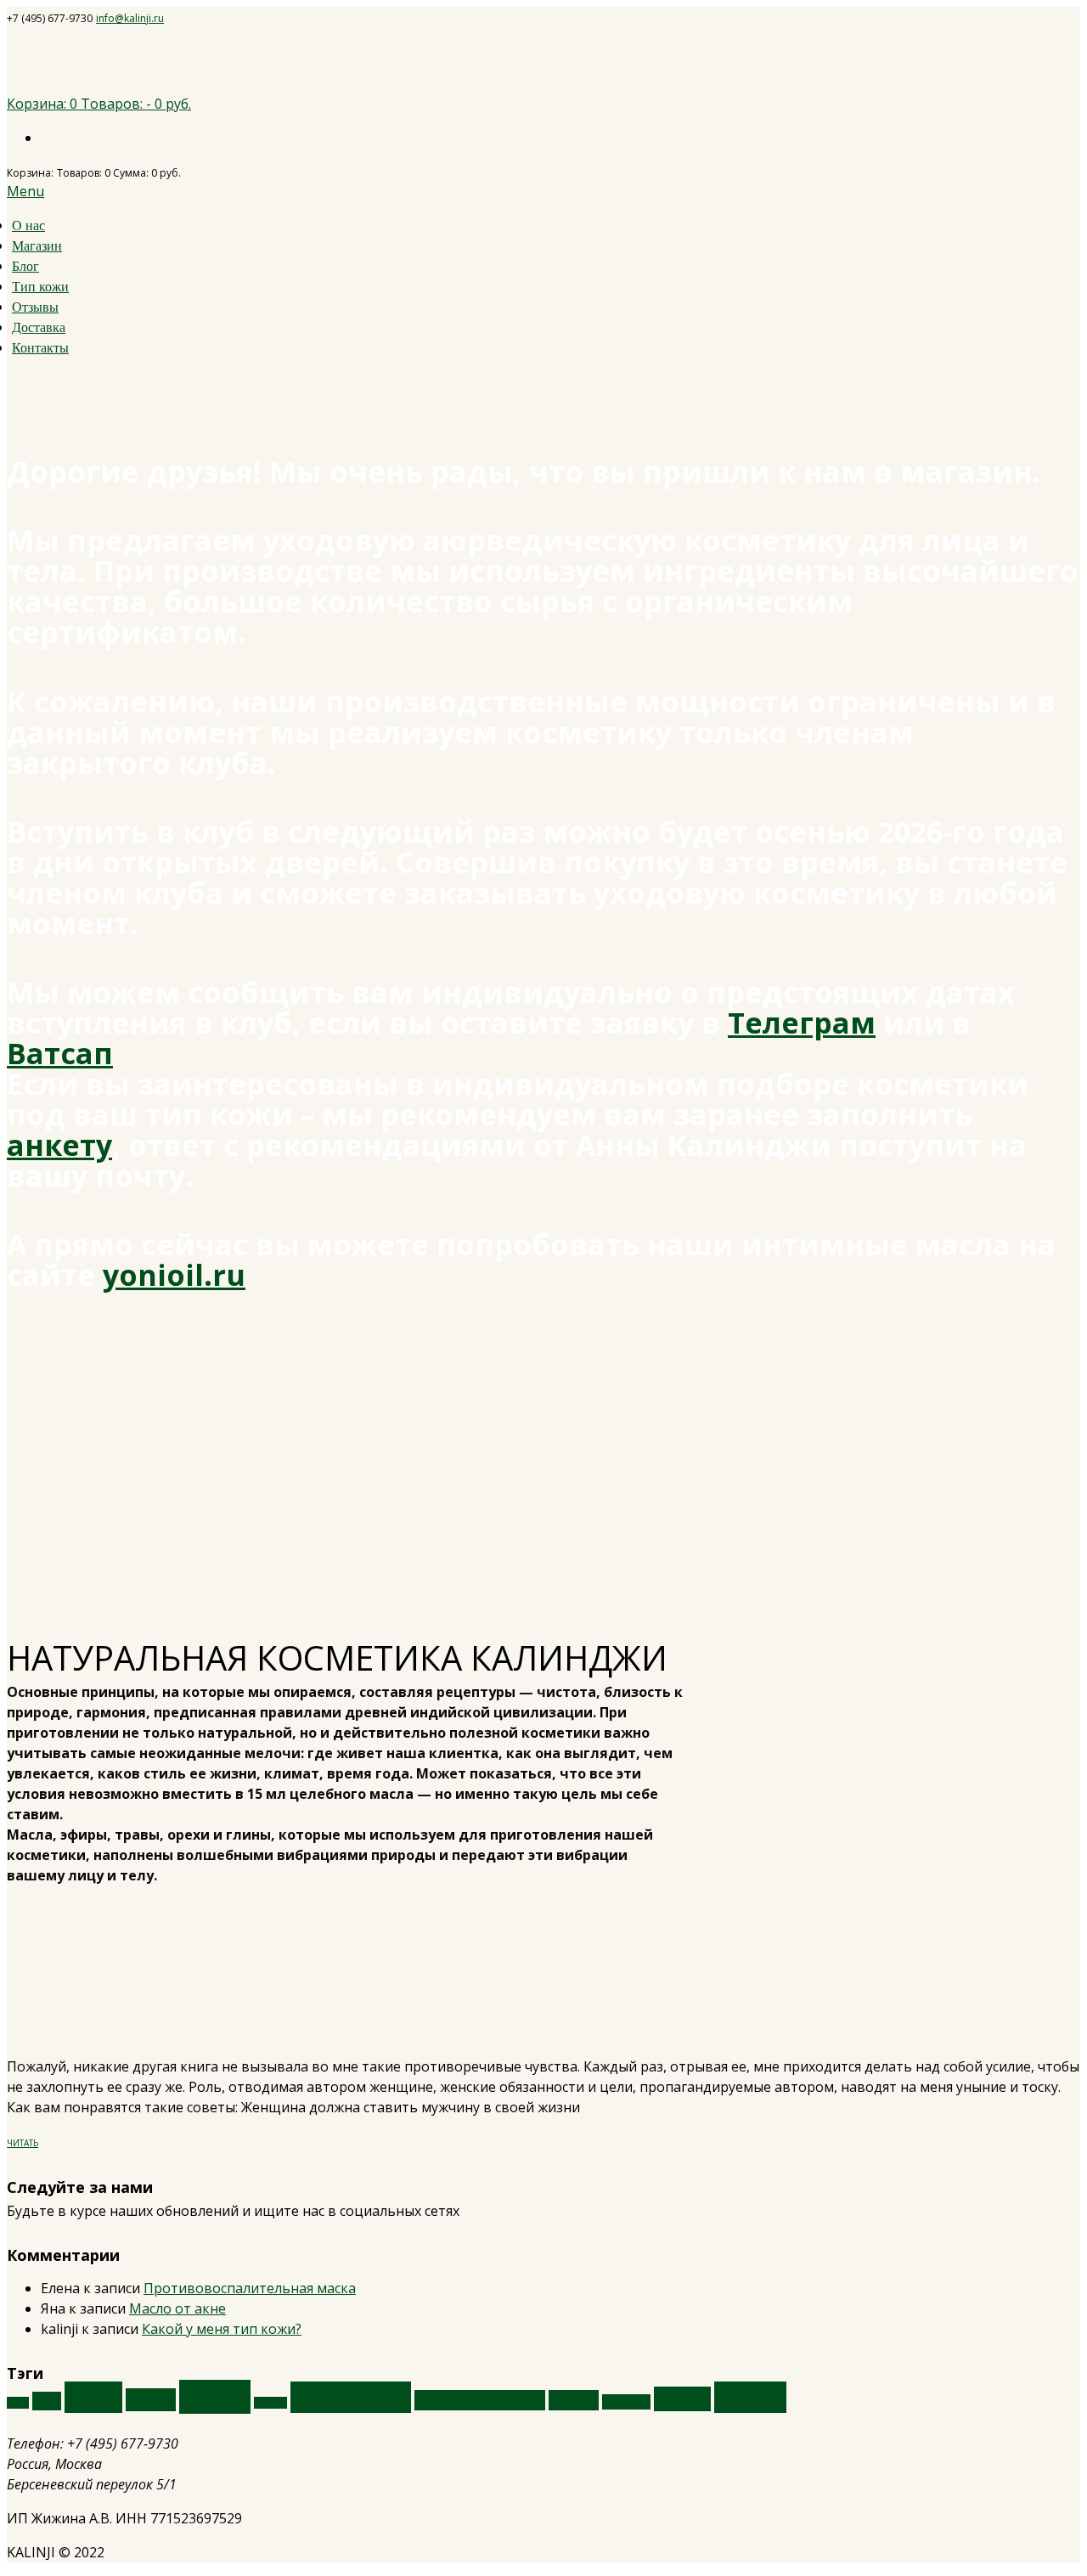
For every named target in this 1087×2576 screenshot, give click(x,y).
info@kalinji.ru (130, 18)
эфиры (750, 2397)
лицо (93, 2397)
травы (682, 2399)
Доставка (39, 327)
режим (574, 2400)
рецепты (626, 2402)
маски (151, 2400)
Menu (25, 191)
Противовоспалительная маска (250, 2288)
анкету (59, 1145)
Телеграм (802, 1023)
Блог (25, 266)
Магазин (37, 246)
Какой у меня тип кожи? (222, 2329)
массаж (270, 2403)
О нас (28, 225)
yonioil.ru (174, 1275)
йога (47, 2401)
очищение (351, 2397)
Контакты (40, 348)
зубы (18, 2403)
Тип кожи (40, 287)
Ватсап (60, 1053)
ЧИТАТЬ (23, 2143)
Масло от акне (177, 2308)
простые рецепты (480, 2400)
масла (215, 2397)
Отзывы (35, 307)
